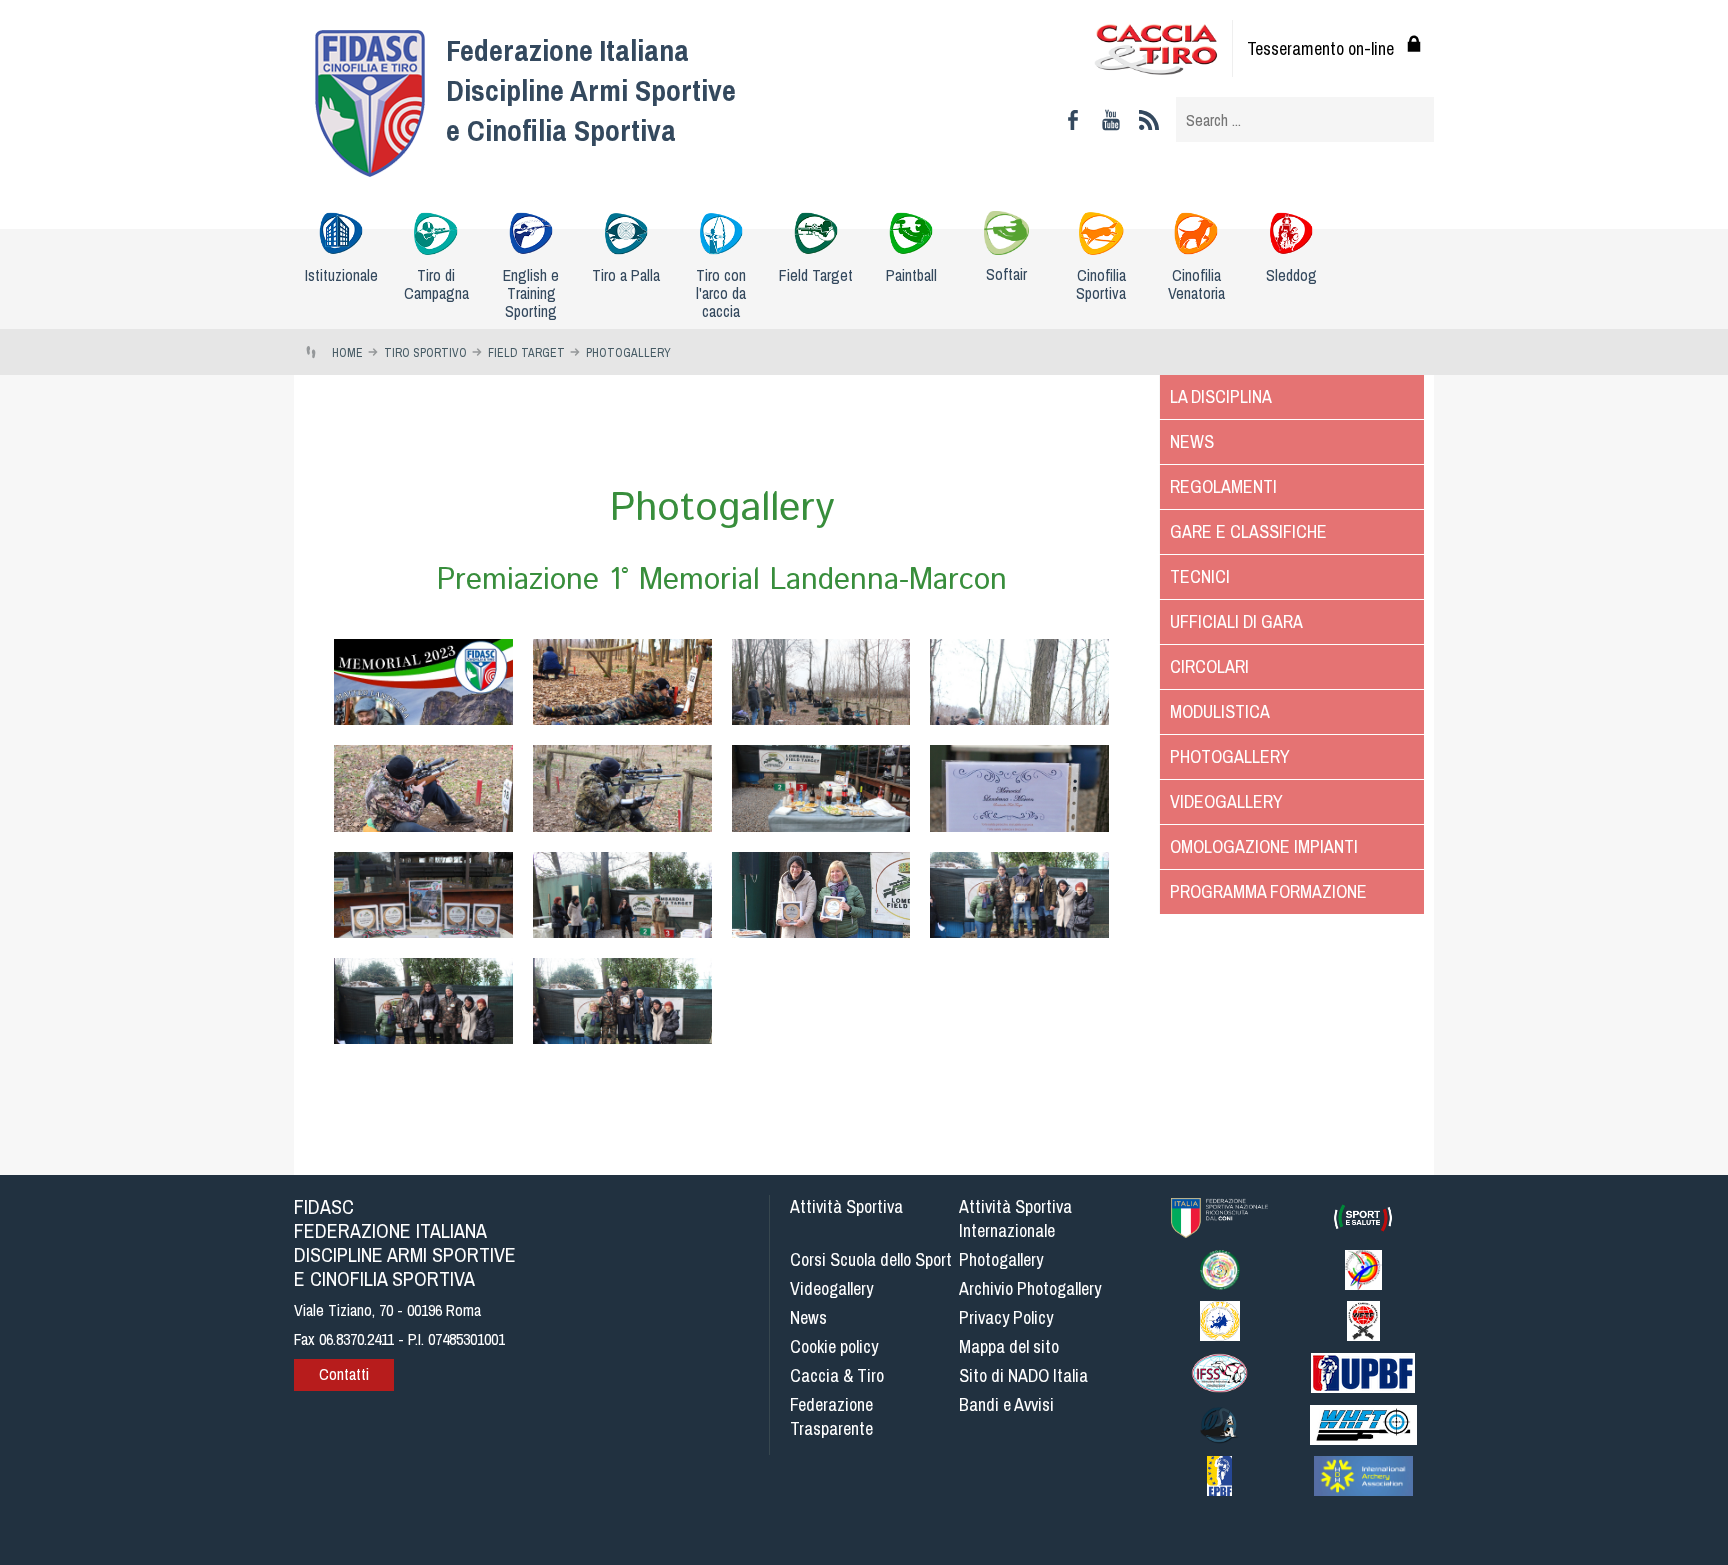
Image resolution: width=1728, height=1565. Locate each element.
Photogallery (1230, 756)
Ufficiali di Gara (1236, 621)
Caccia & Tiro (837, 1375)
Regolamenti (1223, 486)
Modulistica (1220, 711)
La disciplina (1221, 396)
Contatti (344, 1374)
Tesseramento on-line (1320, 48)
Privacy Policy (1006, 1317)
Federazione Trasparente (831, 1416)
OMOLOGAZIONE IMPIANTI (1264, 846)
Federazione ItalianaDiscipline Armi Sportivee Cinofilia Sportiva (591, 90)
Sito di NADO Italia (1023, 1375)
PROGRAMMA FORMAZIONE (1268, 891)
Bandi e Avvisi (1006, 1404)
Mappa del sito (1009, 1346)
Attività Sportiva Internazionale (1015, 1218)
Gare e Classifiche (1248, 531)
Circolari (1209, 666)
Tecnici (1200, 576)
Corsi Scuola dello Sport (871, 1259)
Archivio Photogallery (1030, 1288)
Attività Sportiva (846, 1206)
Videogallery (1226, 801)
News (1192, 441)
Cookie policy (834, 1346)
